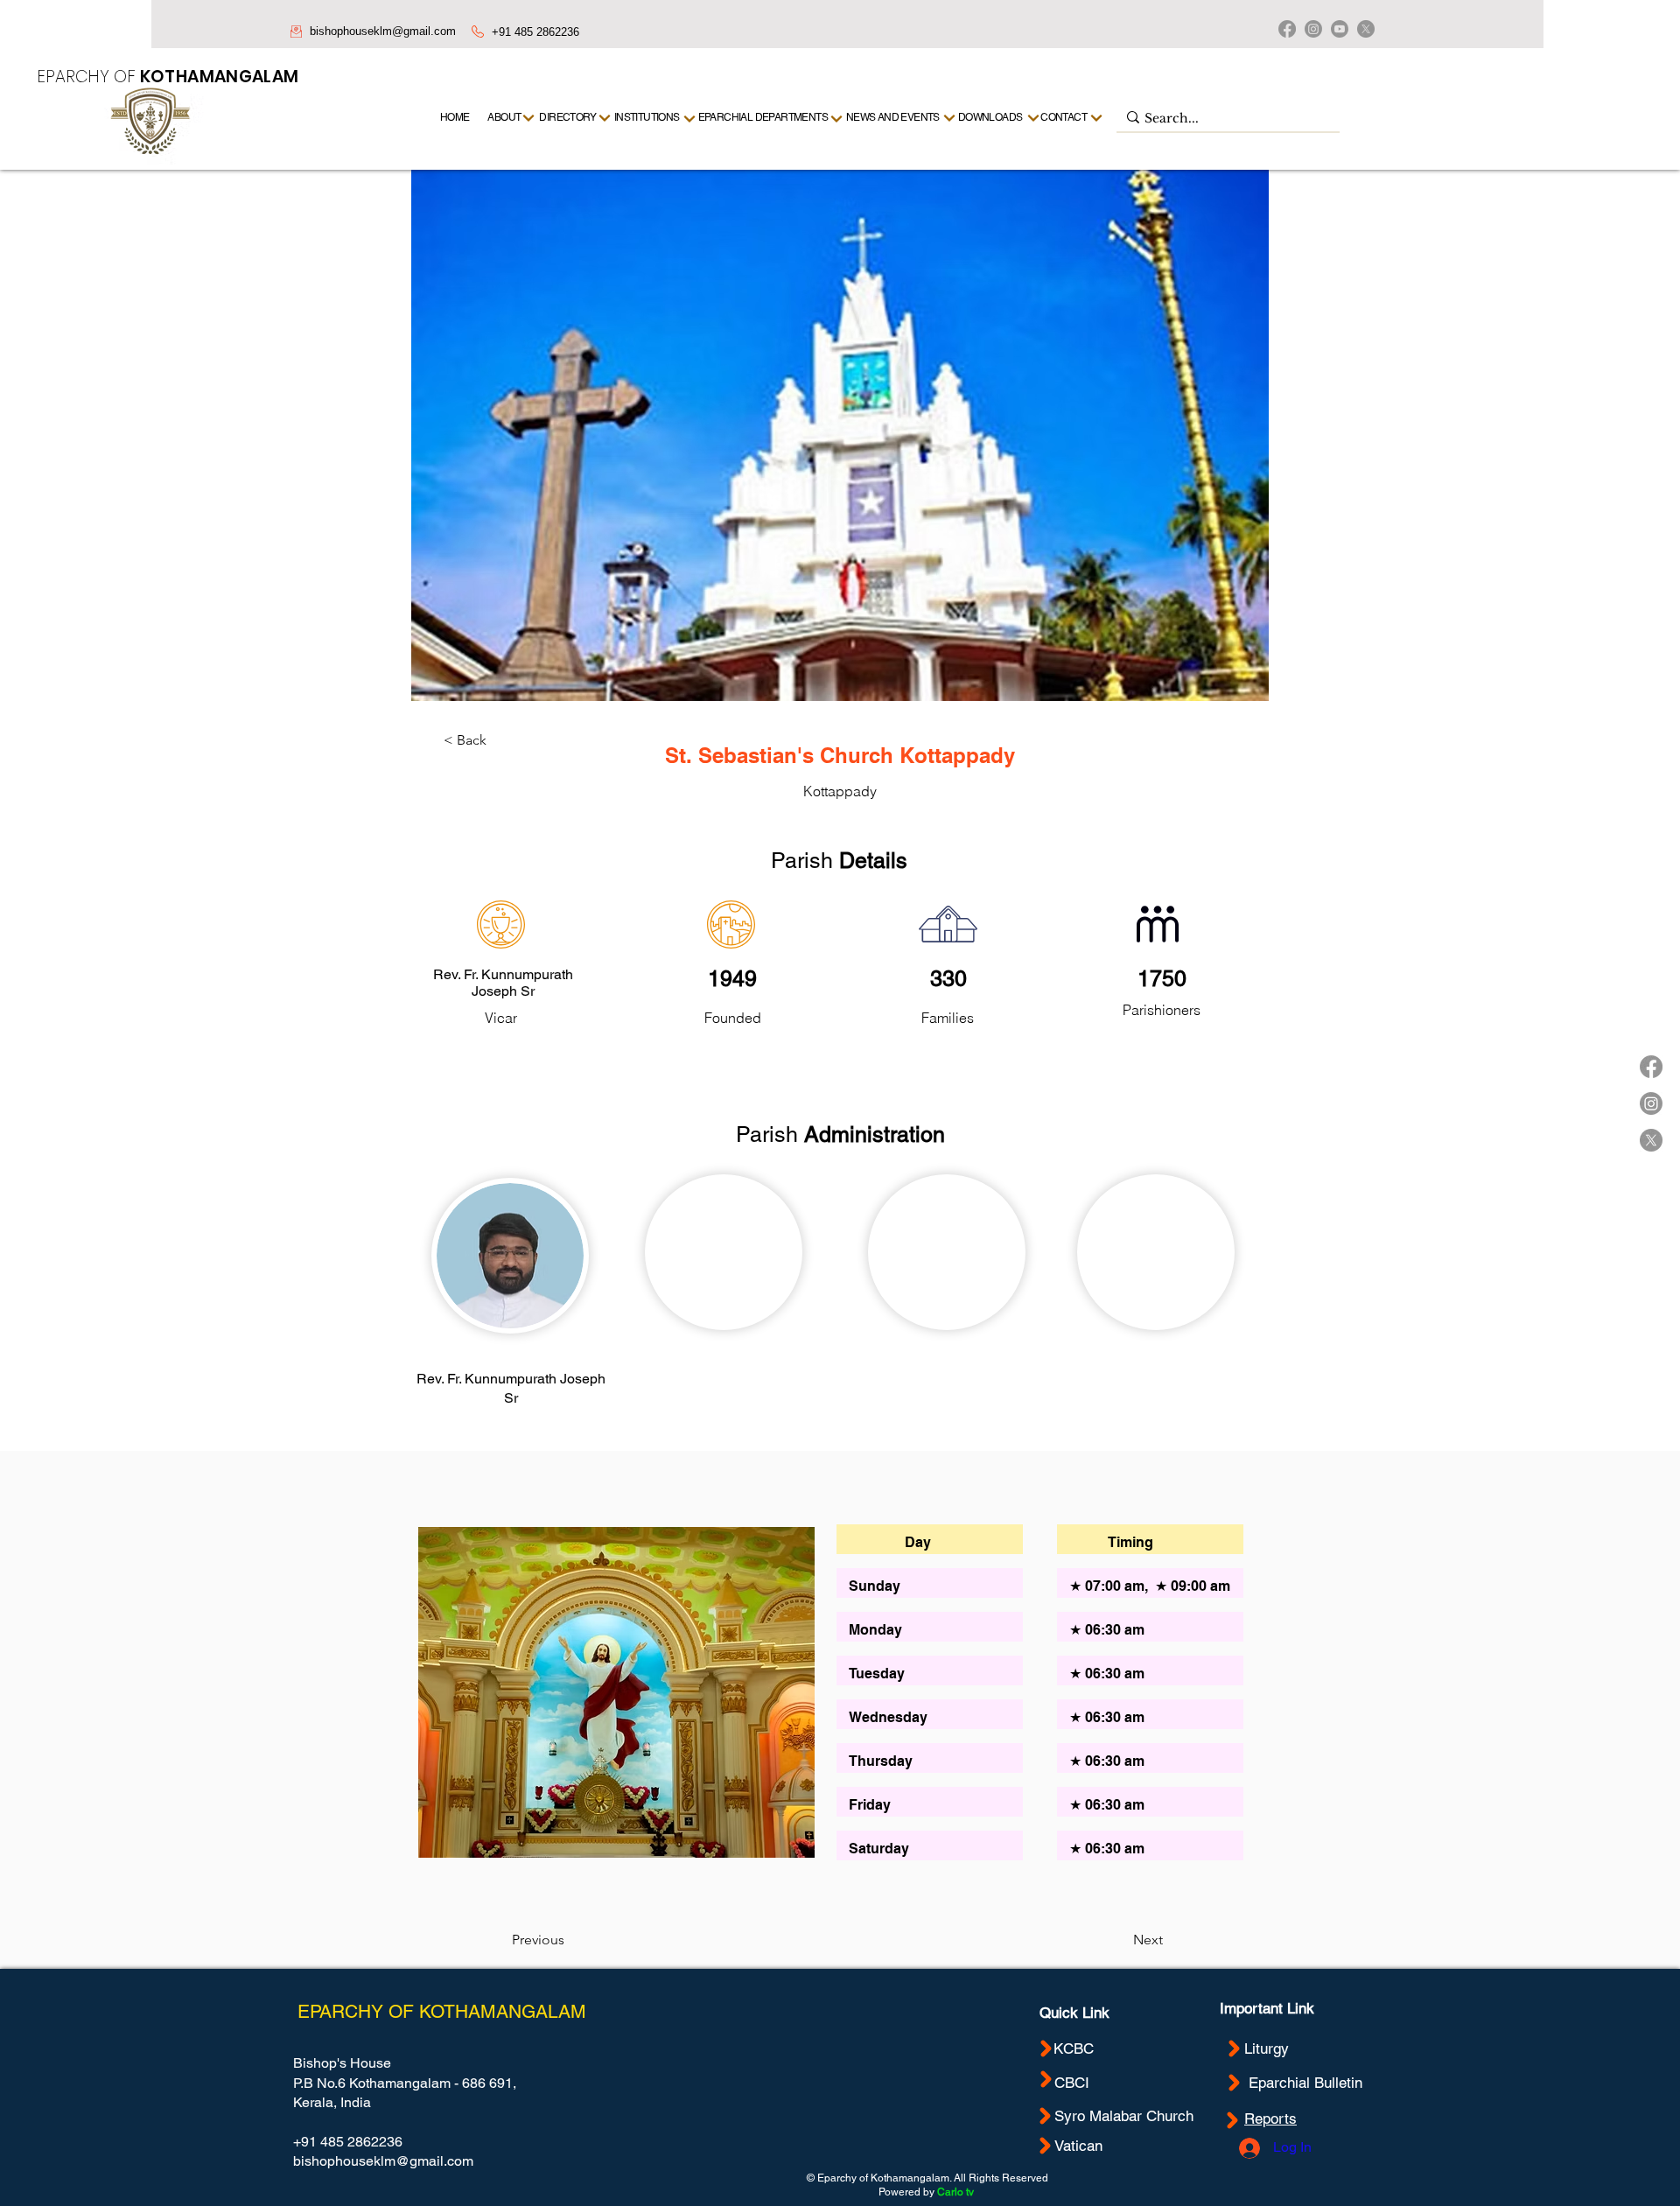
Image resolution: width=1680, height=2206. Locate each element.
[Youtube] (1340, 29)
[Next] (1097, 118)
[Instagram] (1313, 29)
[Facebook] (1287, 29)
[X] (1366, 29)
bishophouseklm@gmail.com (383, 31)
